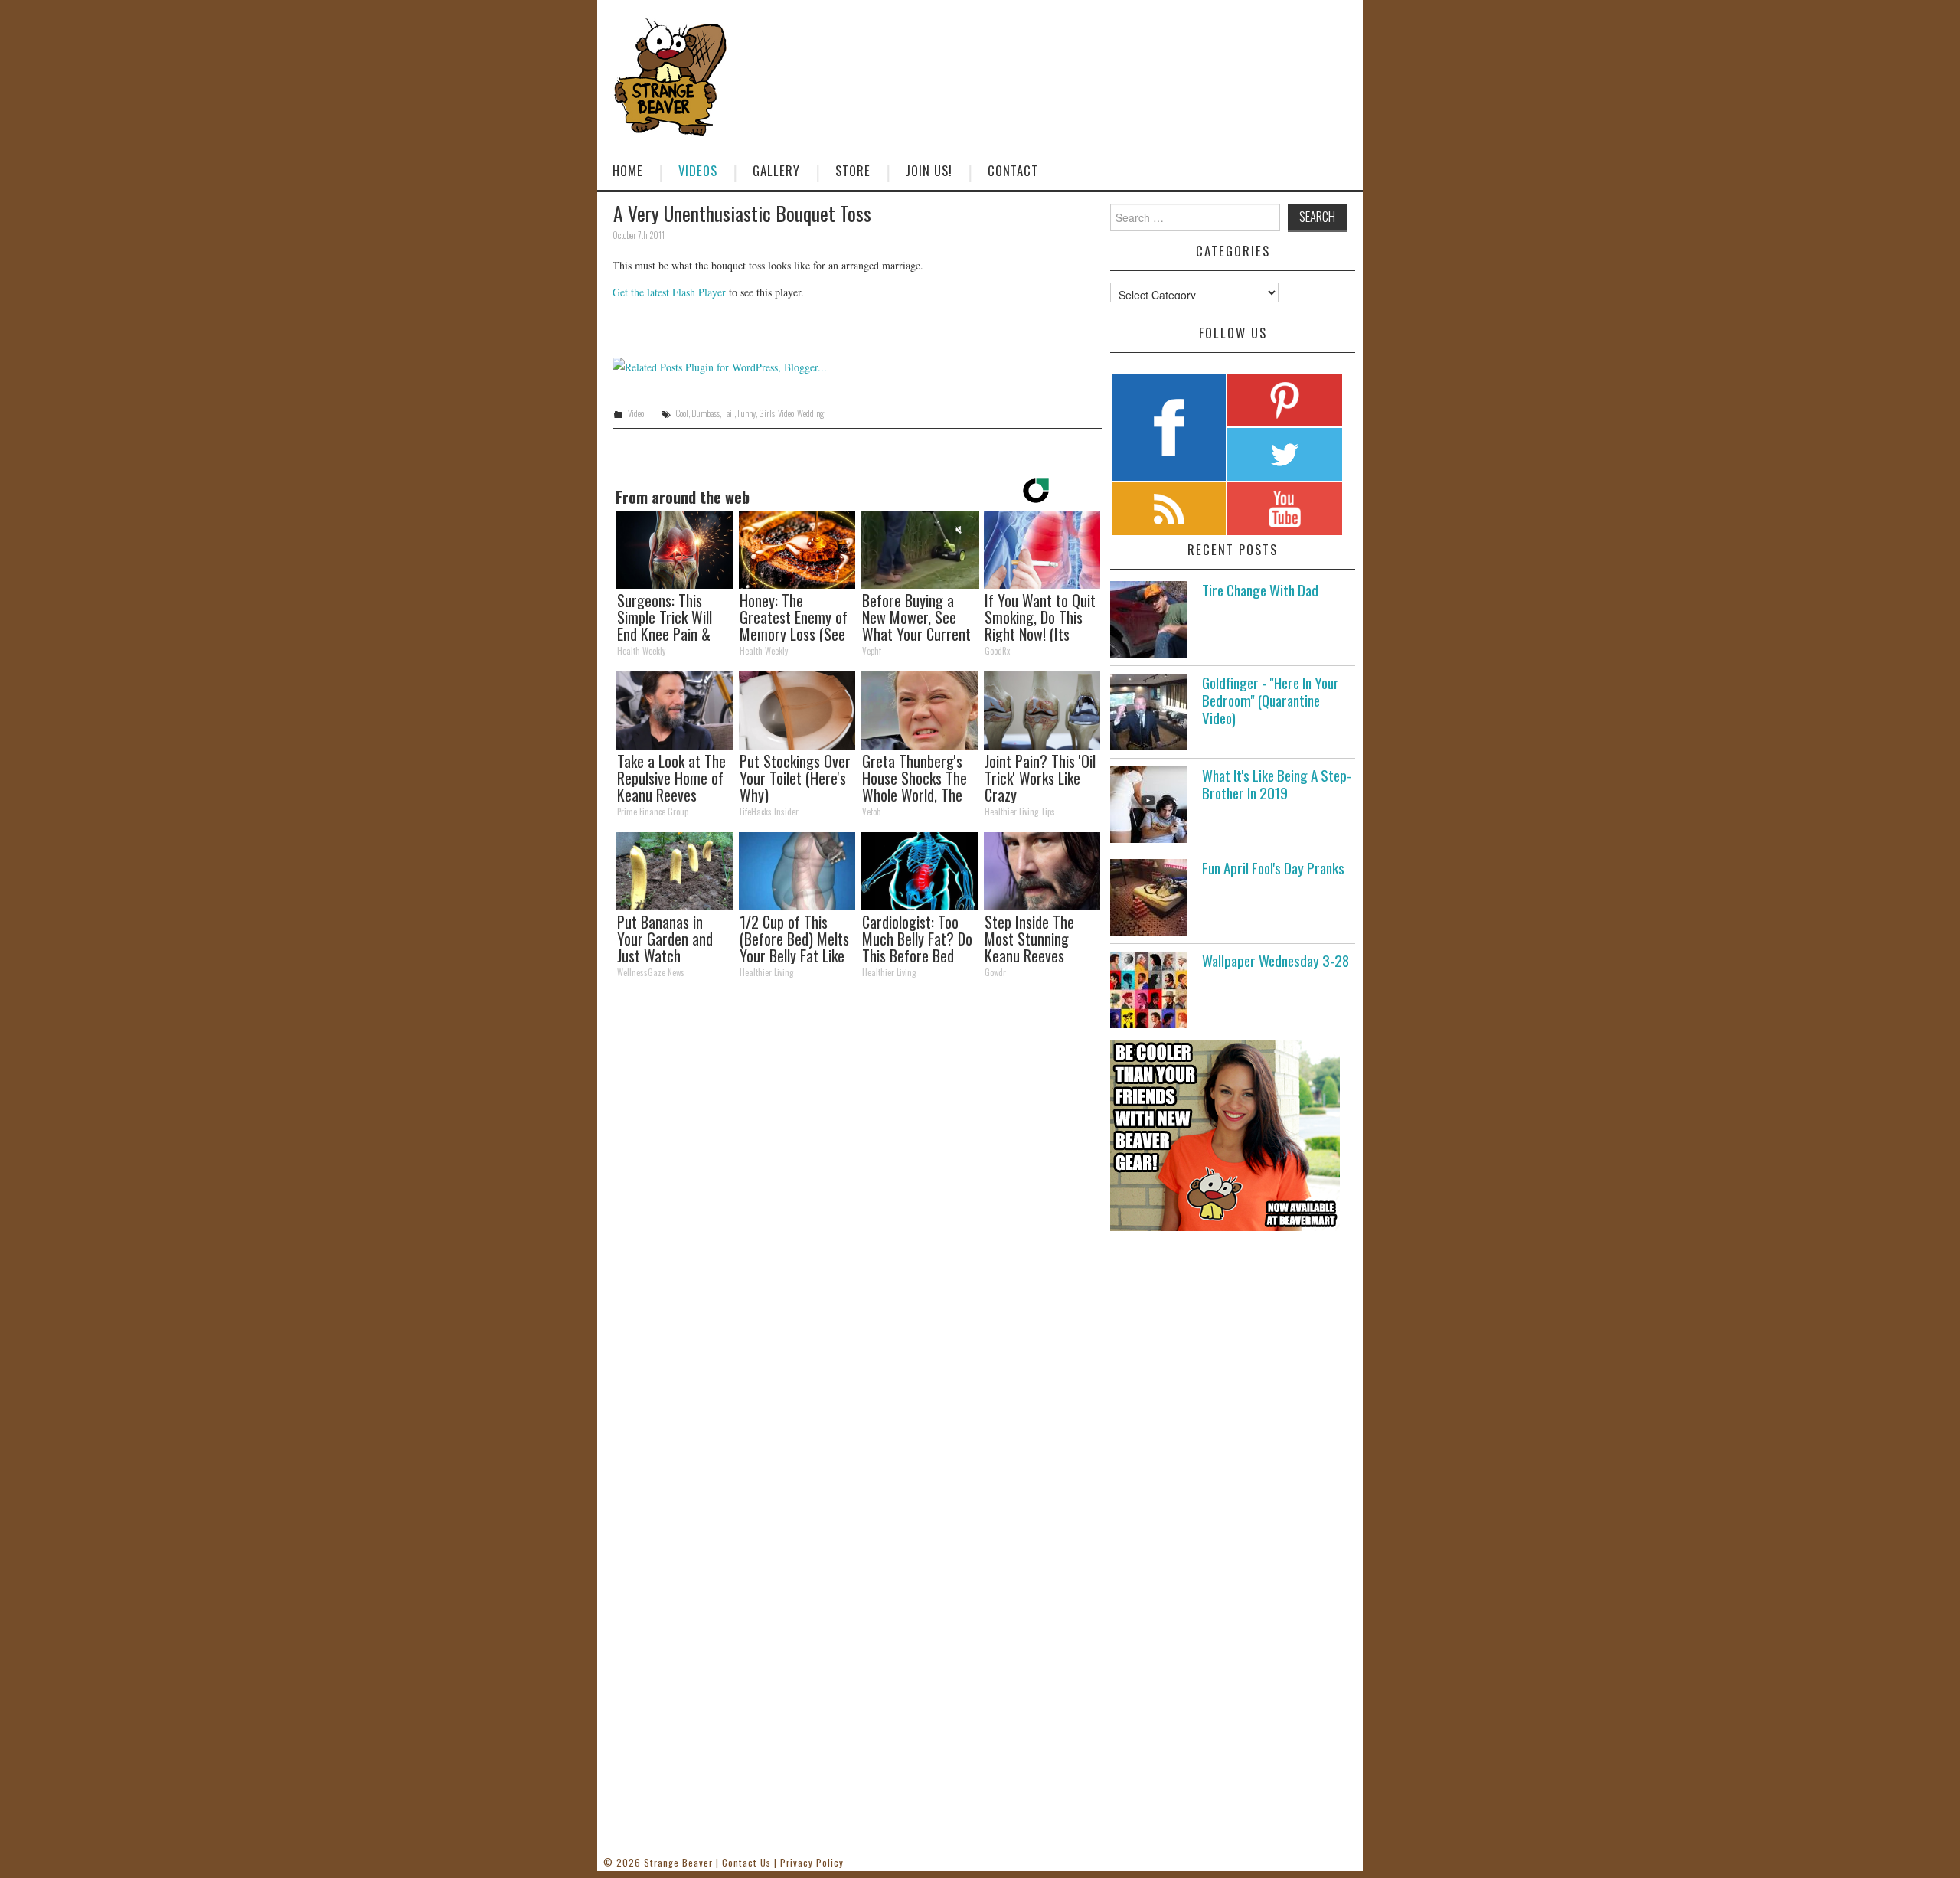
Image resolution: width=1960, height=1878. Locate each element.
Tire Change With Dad (1260, 590)
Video (636, 413)
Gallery (776, 170)
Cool (682, 413)
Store (853, 170)
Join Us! (929, 170)
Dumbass (706, 413)
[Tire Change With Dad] (1148, 619)
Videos (698, 170)
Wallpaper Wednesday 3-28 (1276, 960)
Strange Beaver (678, 1862)
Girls (767, 413)
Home (628, 170)
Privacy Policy (812, 1862)
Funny (746, 413)
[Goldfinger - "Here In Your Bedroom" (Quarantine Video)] (1148, 712)
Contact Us (746, 1862)
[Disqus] (857, 1201)
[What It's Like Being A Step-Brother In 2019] (1148, 805)
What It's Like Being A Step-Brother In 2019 (1277, 784)
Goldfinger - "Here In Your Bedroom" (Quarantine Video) (1271, 700)
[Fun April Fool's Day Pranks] (1148, 897)
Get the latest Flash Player (669, 292)
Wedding (810, 413)
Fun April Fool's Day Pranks (1273, 868)
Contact (1013, 170)
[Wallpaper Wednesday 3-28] (1148, 990)
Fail (728, 413)
